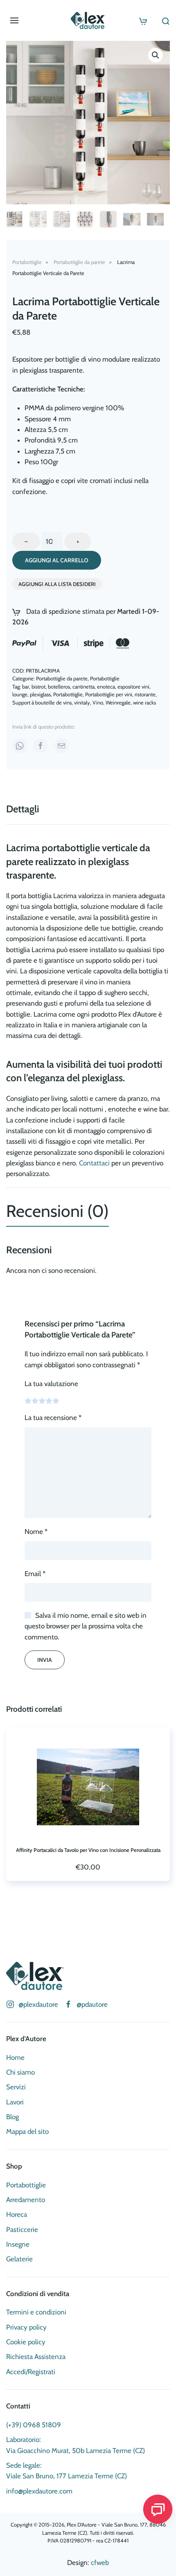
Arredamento (26, 2200)
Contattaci (94, 1163)
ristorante (145, 694)
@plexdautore (38, 2004)
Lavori (15, 2102)
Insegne (18, 2244)
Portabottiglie (105, 678)
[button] (14, 20)
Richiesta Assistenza (36, 2357)
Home (15, 2057)
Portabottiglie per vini (109, 694)
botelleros (59, 686)
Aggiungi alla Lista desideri (57, 584)
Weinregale (118, 702)
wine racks (144, 702)
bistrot (38, 686)
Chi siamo (20, 2072)
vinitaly (82, 702)
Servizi (16, 2087)
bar (26, 686)
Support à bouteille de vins (42, 702)
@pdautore (92, 2004)
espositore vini (133, 686)
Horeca (17, 2214)
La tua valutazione (51, 1384)
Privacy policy (26, 2327)
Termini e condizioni (36, 2312)
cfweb (100, 2563)
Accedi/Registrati (31, 2372)
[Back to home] (88, 20)
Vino (98, 702)
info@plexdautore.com (39, 2491)
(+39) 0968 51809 (34, 2425)
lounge (20, 694)
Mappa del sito (27, 2131)
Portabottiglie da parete (62, 678)
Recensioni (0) (58, 1211)
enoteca (106, 686)
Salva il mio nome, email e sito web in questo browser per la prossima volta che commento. (86, 1626)
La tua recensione (53, 1418)
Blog (12, 2117)
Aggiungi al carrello (57, 560)
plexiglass (40, 694)
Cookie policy (26, 2342)
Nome (36, 1532)
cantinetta (83, 686)
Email (35, 1574)
